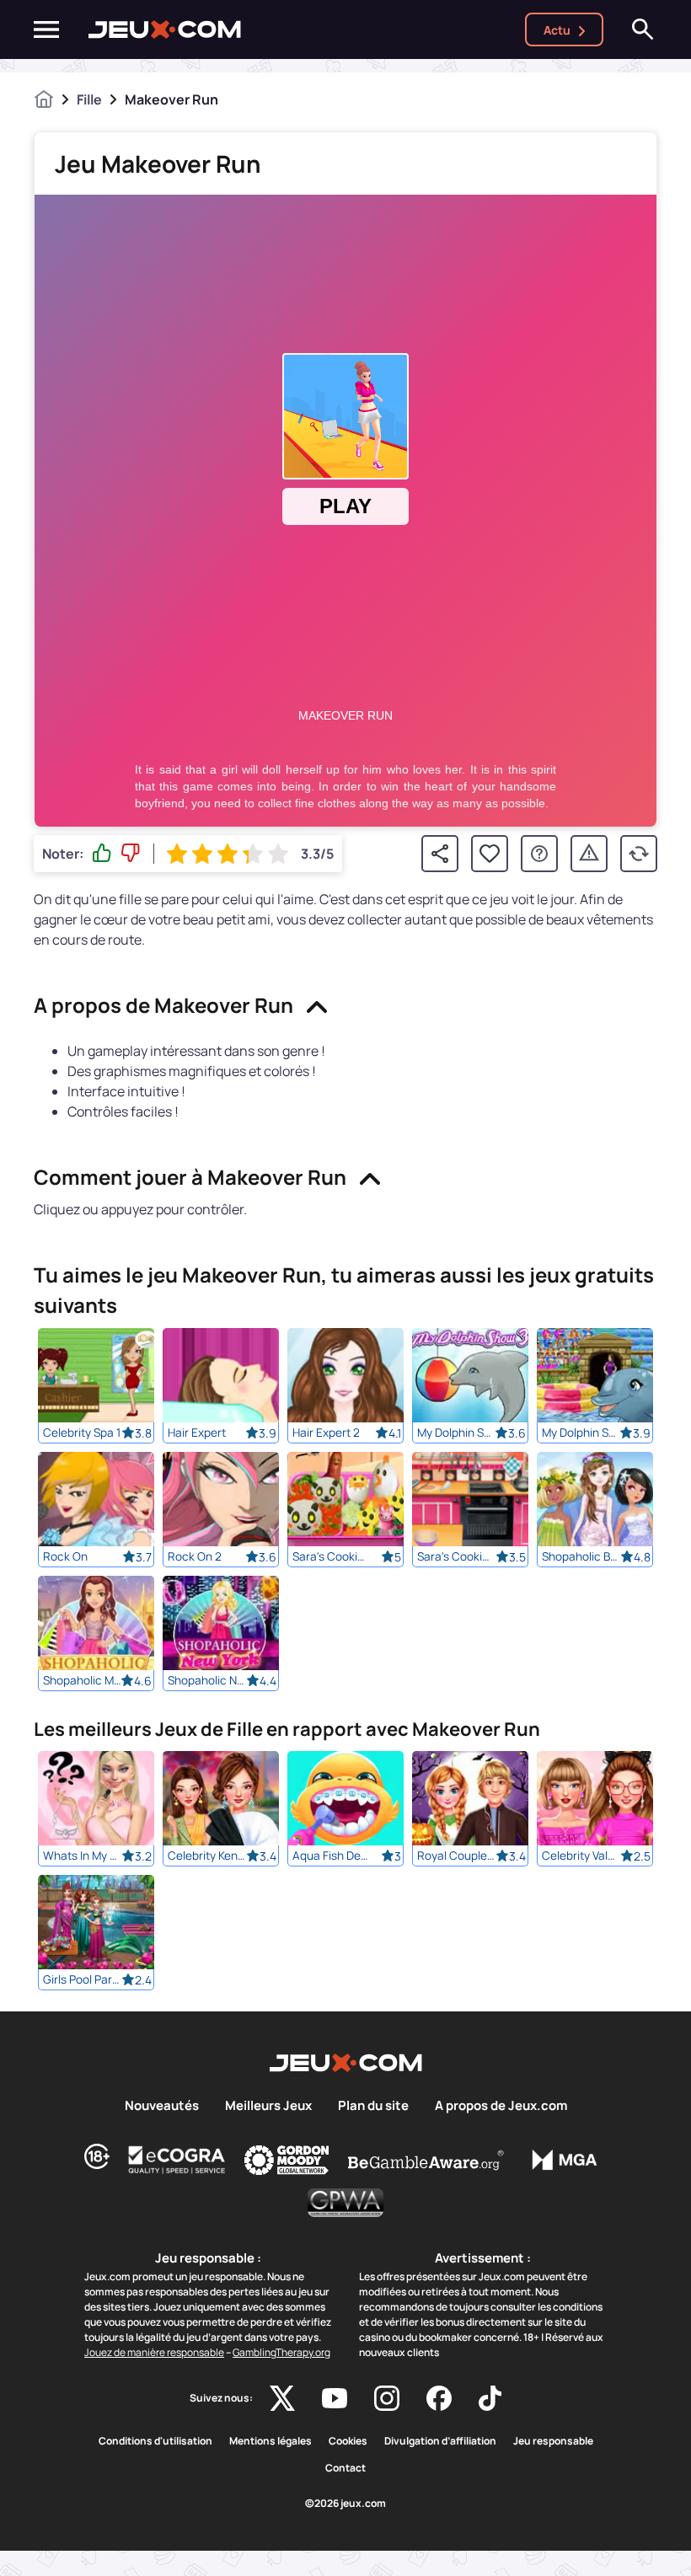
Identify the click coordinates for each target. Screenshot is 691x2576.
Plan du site (373, 2106)
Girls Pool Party (82, 1979)
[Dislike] (131, 854)
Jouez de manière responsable (154, 2352)
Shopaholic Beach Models (581, 1556)
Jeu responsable (553, 2441)
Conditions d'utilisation (155, 2441)
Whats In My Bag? (82, 1856)
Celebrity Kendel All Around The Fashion (207, 1856)
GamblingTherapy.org (281, 2352)
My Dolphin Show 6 (581, 1433)
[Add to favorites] (490, 854)
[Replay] (639, 854)
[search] (643, 29)
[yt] (335, 2398)
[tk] (490, 2398)
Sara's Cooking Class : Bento (332, 1556)
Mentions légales (271, 2441)
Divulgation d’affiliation (440, 2441)
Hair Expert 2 (326, 1433)
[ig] (387, 2398)
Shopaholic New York (207, 1680)
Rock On (65, 1556)
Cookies (348, 2441)
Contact (345, 2468)
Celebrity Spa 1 (82, 1433)
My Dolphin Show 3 (456, 1433)
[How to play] (539, 854)
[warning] (589, 854)
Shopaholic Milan (82, 1680)
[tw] (282, 2398)
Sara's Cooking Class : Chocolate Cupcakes (456, 1556)
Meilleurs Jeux (268, 2106)
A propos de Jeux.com (501, 2106)
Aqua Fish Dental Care (332, 1856)
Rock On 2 (195, 1556)
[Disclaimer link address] (177, 2160)
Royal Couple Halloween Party (456, 1856)
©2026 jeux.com (345, 2504)
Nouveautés (162, 2106)
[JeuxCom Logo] (165, 29)
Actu (557, 30)
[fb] (439, 2398)
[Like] (102, 854)
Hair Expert (197, 1433)
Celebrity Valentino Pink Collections (581, 1856)
